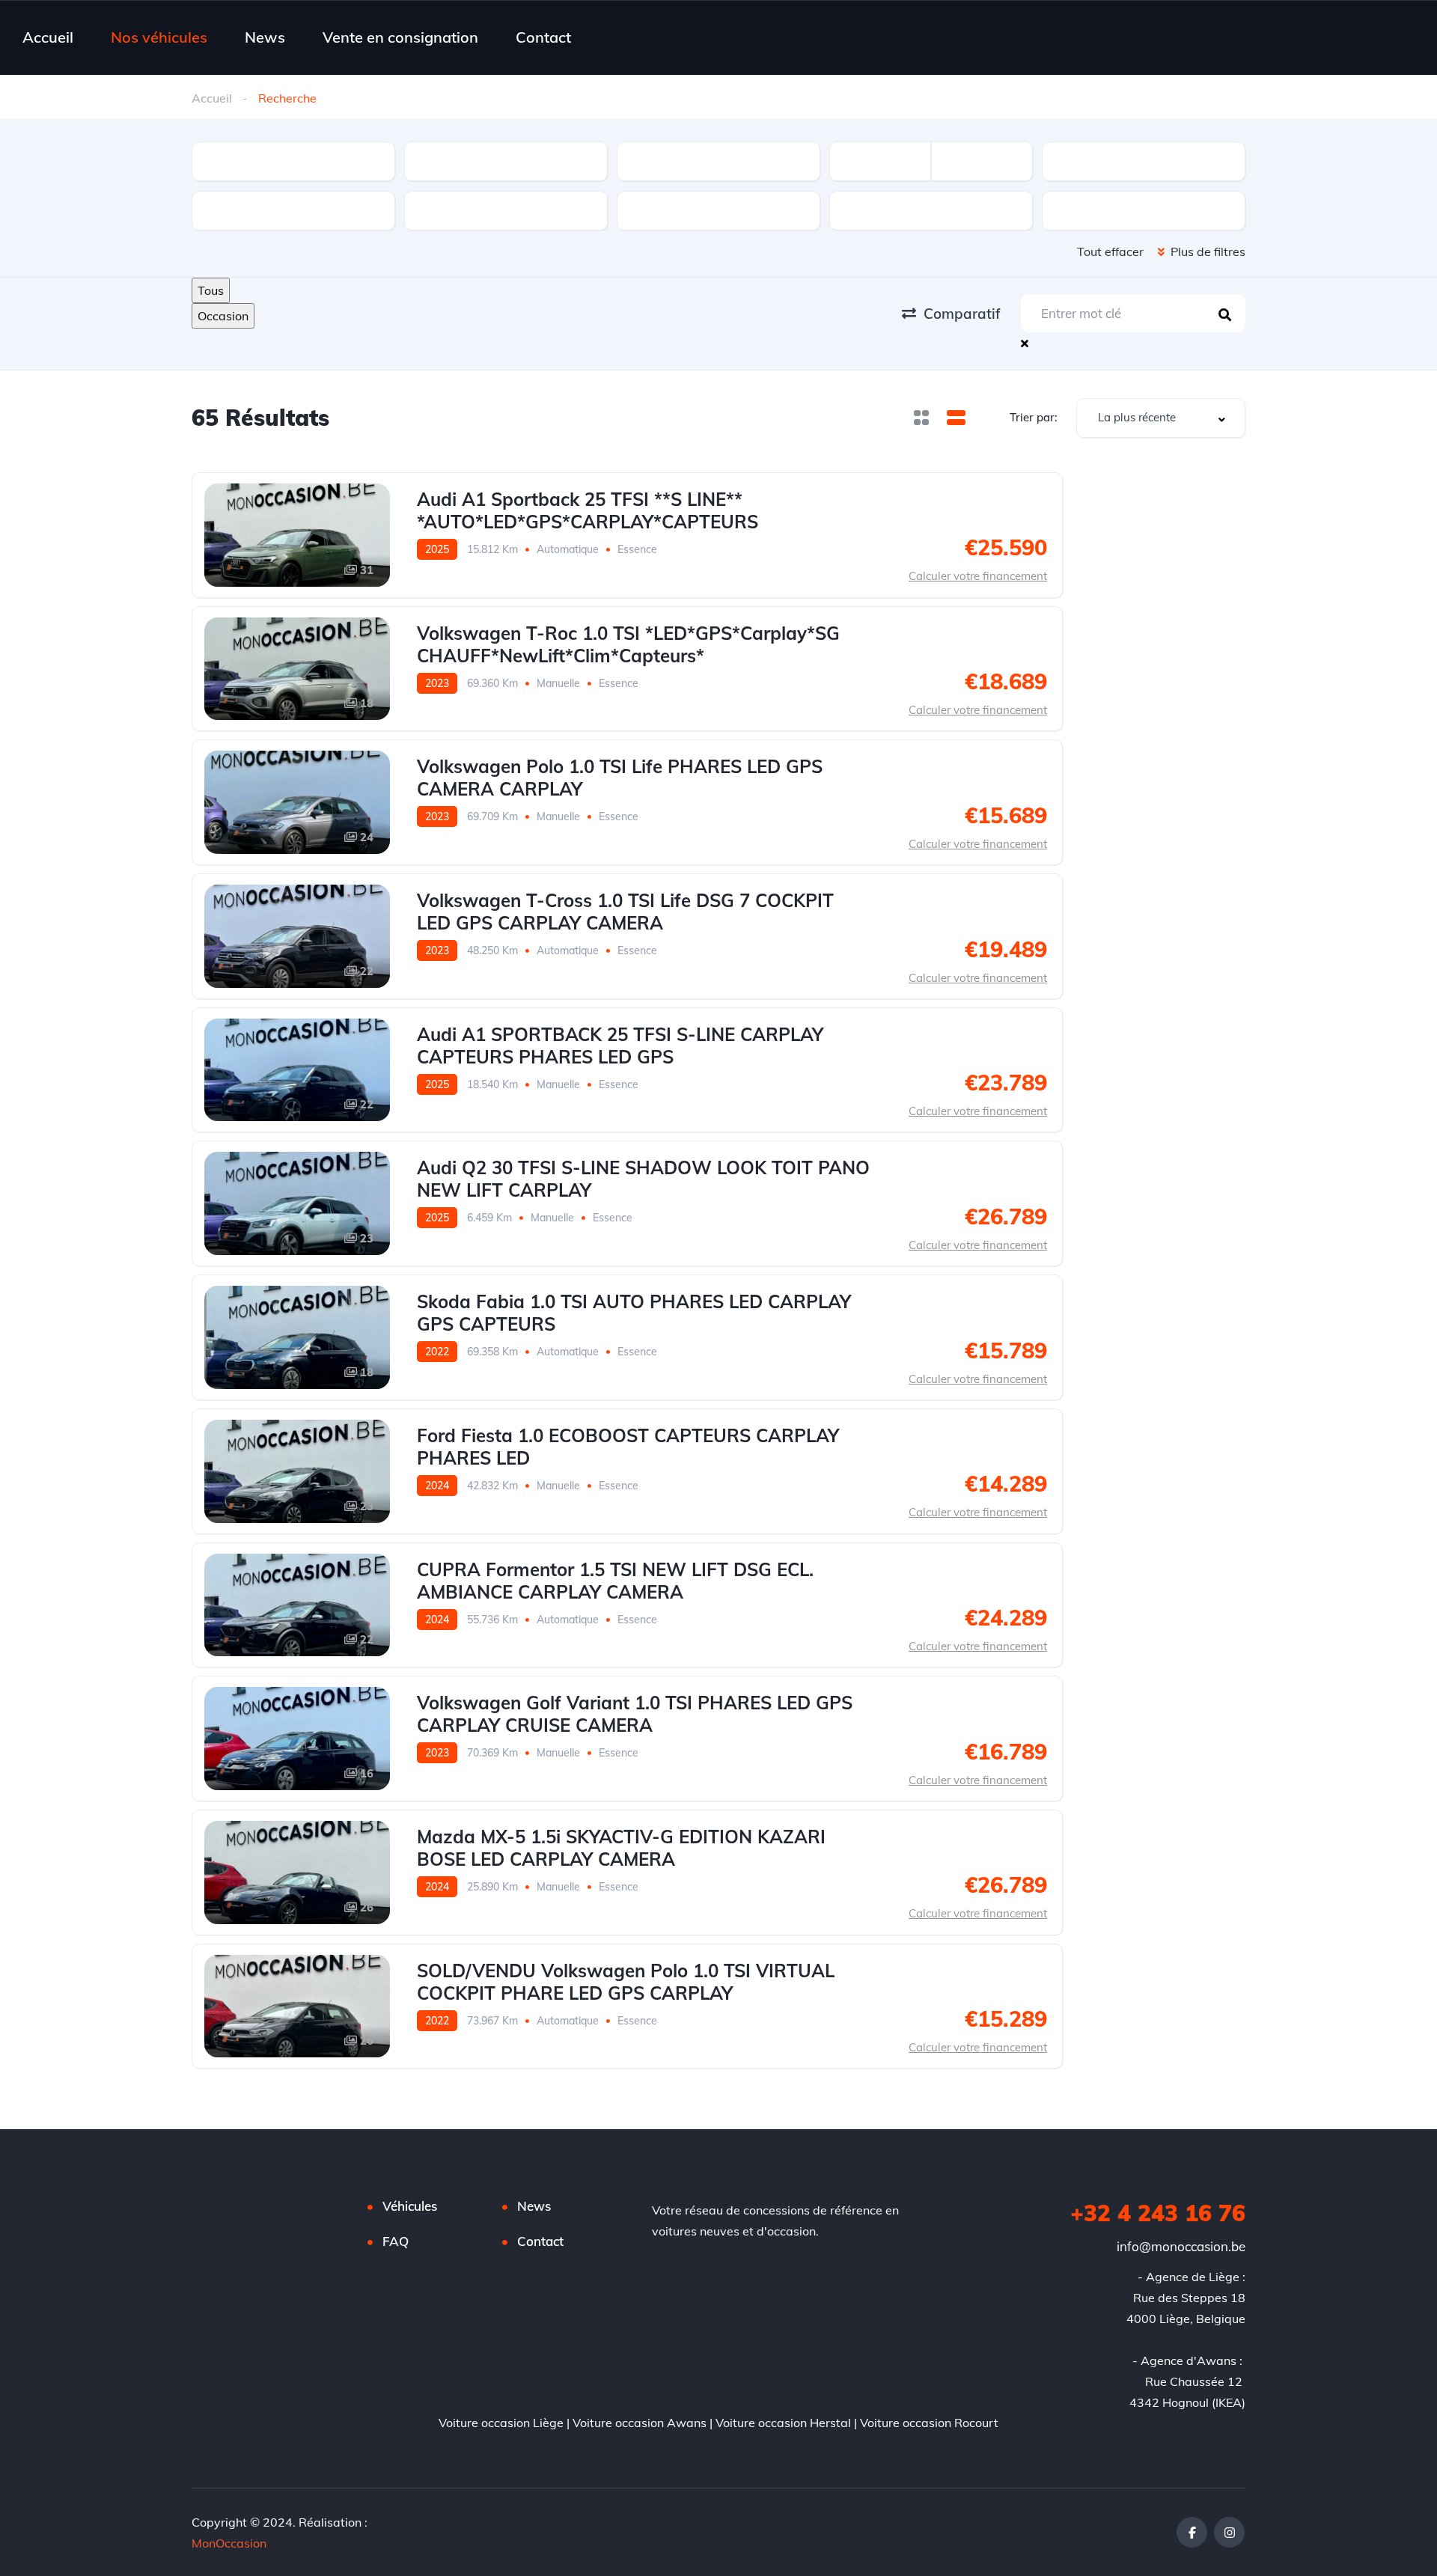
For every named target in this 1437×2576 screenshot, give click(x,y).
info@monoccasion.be (1181, 2246)
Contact (543, 37)
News (265, 37)
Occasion (223, 316)
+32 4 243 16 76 (1158, 2213)
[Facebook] (1192, 2532)
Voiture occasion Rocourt (929, 2423)
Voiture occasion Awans (640, 2423)
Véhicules (410, 2206)
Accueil (48, 37)
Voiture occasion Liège (501, 2423)
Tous (211, 290)
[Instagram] (1229, 2532)
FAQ (396, 2241)
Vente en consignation (400, 37)
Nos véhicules (159, 37)
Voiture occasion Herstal (783, 2423)
